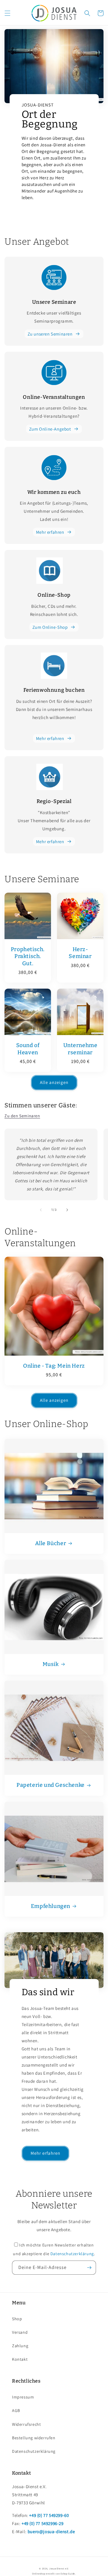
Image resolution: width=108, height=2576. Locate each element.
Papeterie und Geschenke (51, 1785)
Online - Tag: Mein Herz (54, 1366)
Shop (17, 2319)
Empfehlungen (51, 1906)
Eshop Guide (68, 2573)
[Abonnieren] (89, 2268)
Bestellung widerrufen (34, 2438)
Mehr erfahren (50, 532)
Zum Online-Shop (50, 627)
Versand (20, 2332)
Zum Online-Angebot (50, 429)
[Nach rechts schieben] (67, 1210)
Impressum (23, 2397)
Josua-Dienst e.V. (59, 2568)
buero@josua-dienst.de (51, 2531)
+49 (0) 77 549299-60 (49, 2515)
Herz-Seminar (80, 953)
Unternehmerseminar (80, 1049)
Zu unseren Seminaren (50, 334)
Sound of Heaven (28, 1049)
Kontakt (20, 2359)
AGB (16, 2410)
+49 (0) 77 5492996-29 (43, 2523)
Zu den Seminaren (22, 1116)
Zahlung (20, 2346)
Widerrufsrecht (26, 2424)
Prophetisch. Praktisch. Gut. (28, 956)
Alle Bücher (51, 1543)
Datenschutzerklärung (72, 2254)
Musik (51, 1664)
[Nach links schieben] (41, 1210)
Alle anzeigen (54, 1082)
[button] (7, 13)
